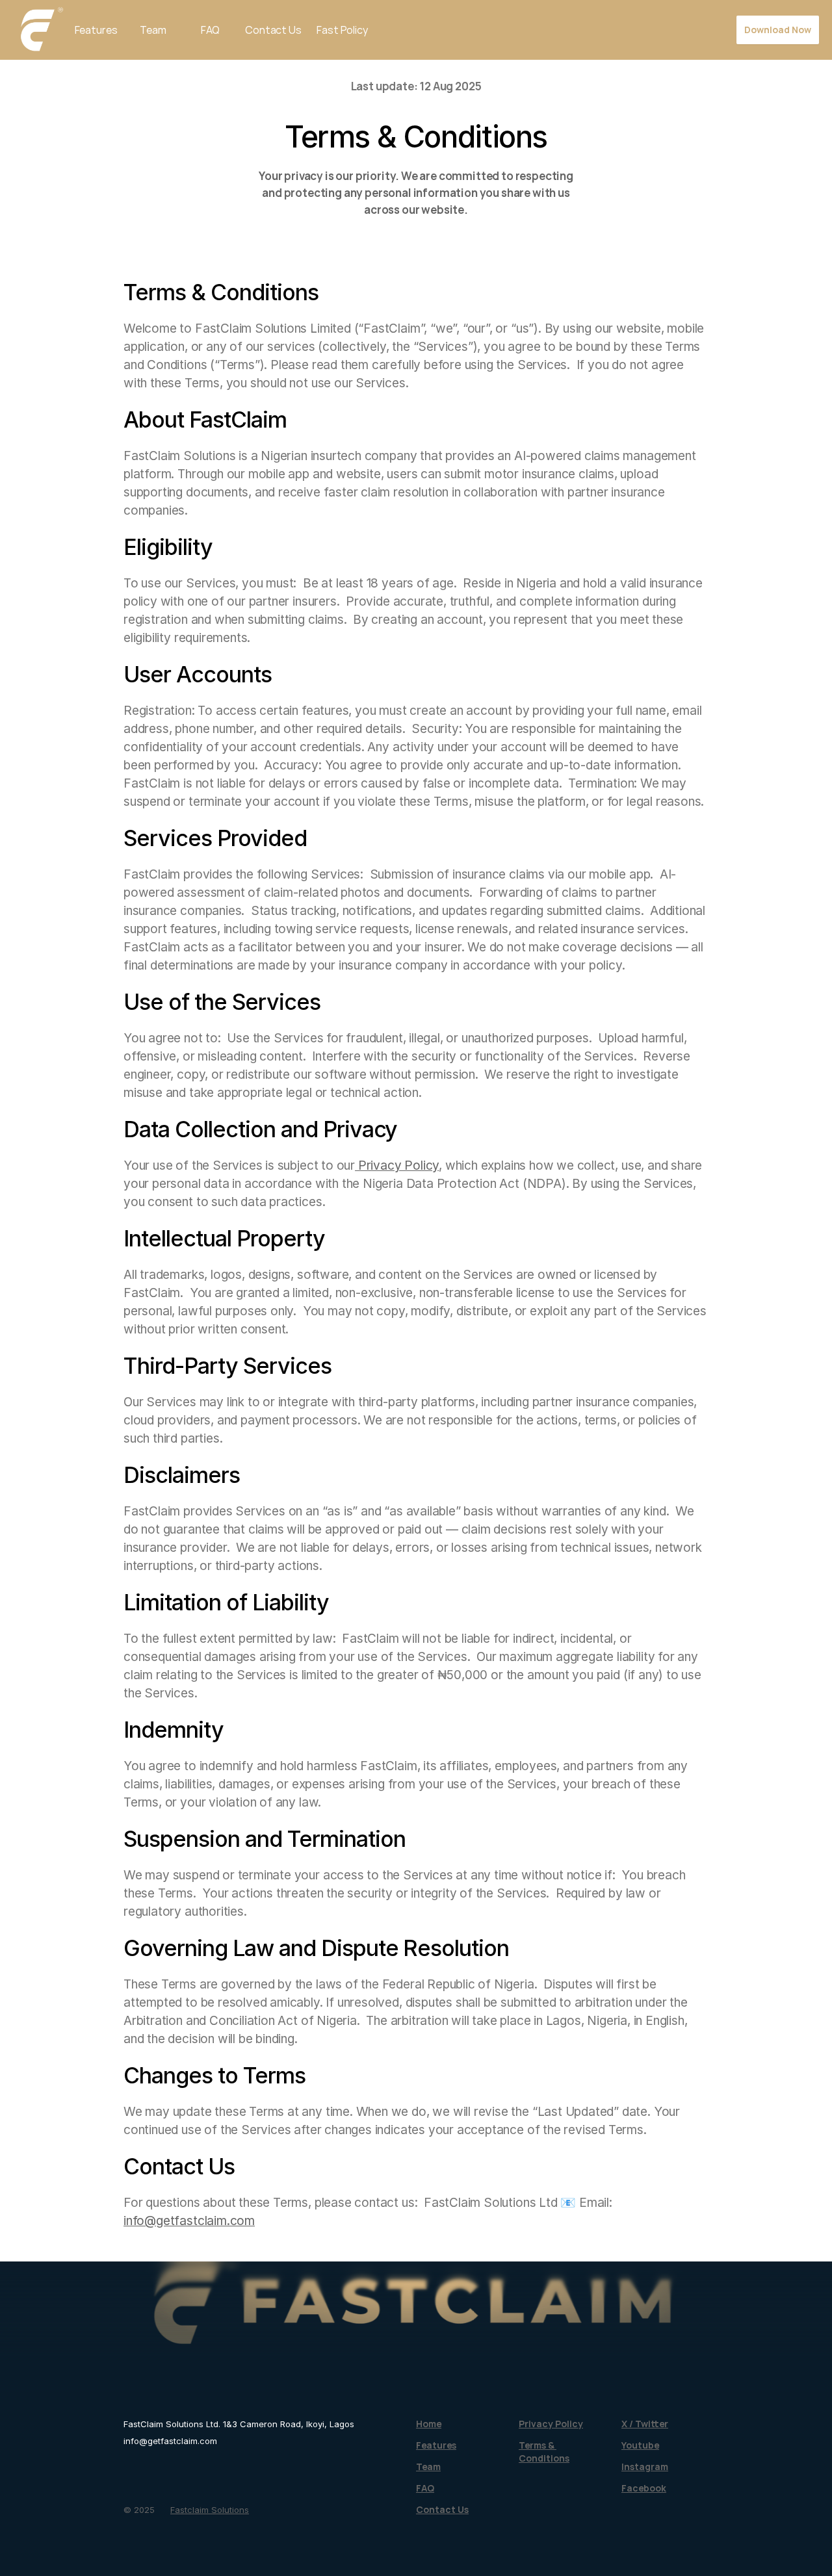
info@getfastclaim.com (189, 2221)
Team (153, 30)
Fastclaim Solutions (210, 2510)
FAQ (211, 30)
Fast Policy (342, 30)
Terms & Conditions (544, 2452)
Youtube (640, 2445)
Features (96, 30)
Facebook (644, 2488)
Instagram (645, 2467)
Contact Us (273, 30)
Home (429, 2424)
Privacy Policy (397, 1166)
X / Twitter (645, 2424)
